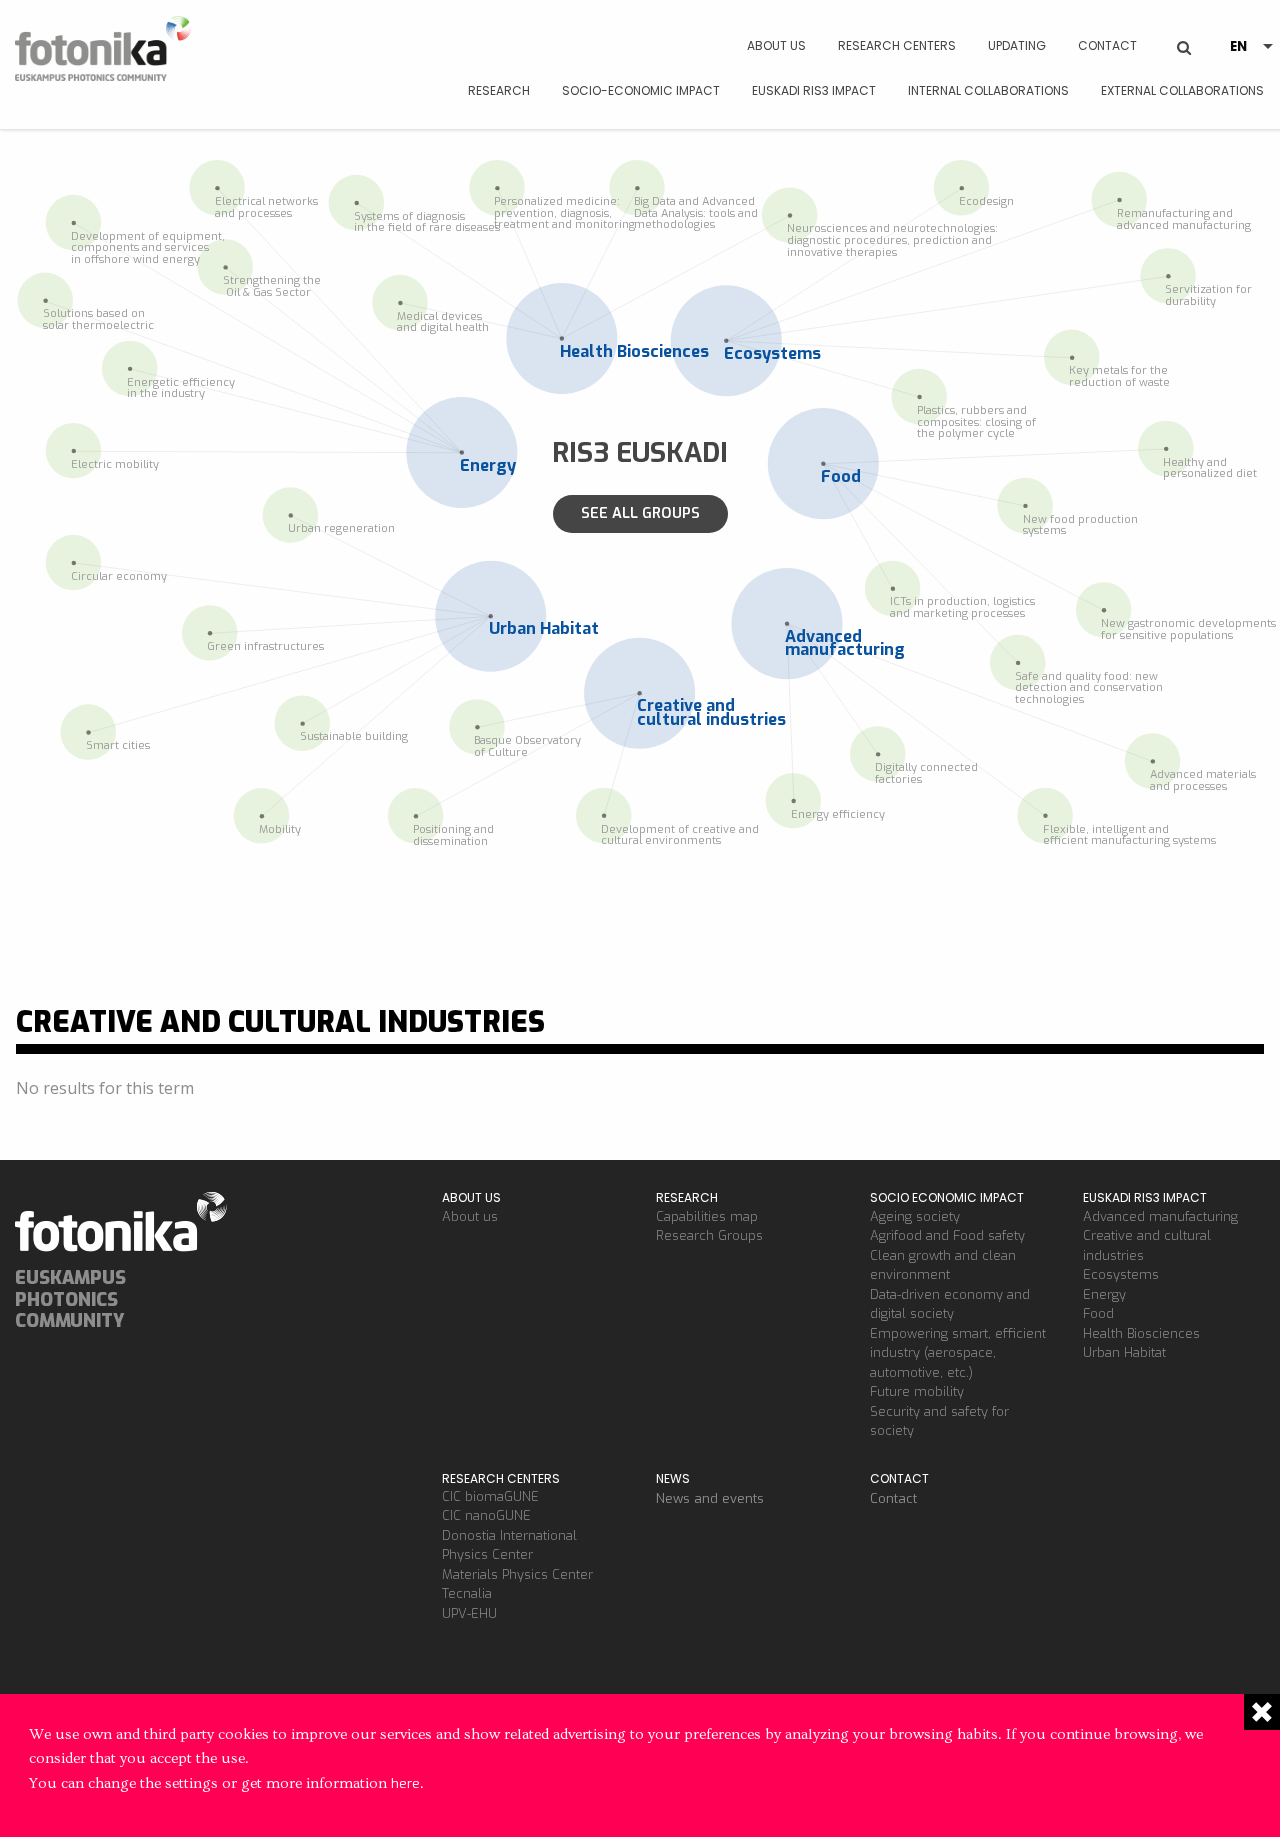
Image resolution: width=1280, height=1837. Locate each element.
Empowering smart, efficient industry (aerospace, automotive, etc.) (958, 1353)
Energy (1104, 1294)
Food (1098, 1313)
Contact (1107, 45)
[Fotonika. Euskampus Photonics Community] (106, 55)
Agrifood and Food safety (947, 1235)
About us (776, 45)
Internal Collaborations (988, 90)
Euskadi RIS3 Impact (814, 90)
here (405, 1783)
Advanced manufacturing (1160, 1216)
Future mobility (917, 1391)
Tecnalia (467, 1593)
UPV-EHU (469, 1613)
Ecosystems (1121, 1274)
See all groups (640, 513)
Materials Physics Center (517, 1574)
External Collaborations (1182, 90)
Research (499, 90)
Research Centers (897, 45)
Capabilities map (707, 1216)
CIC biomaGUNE (490, 1496)
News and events (710, 1498)
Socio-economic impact (641, 90)
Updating (1017, 45)
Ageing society (915, 1216)
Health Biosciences (1141, 1333)
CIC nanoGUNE (486, 1515)
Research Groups (709, 1235)
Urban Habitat (1124, 1352)
